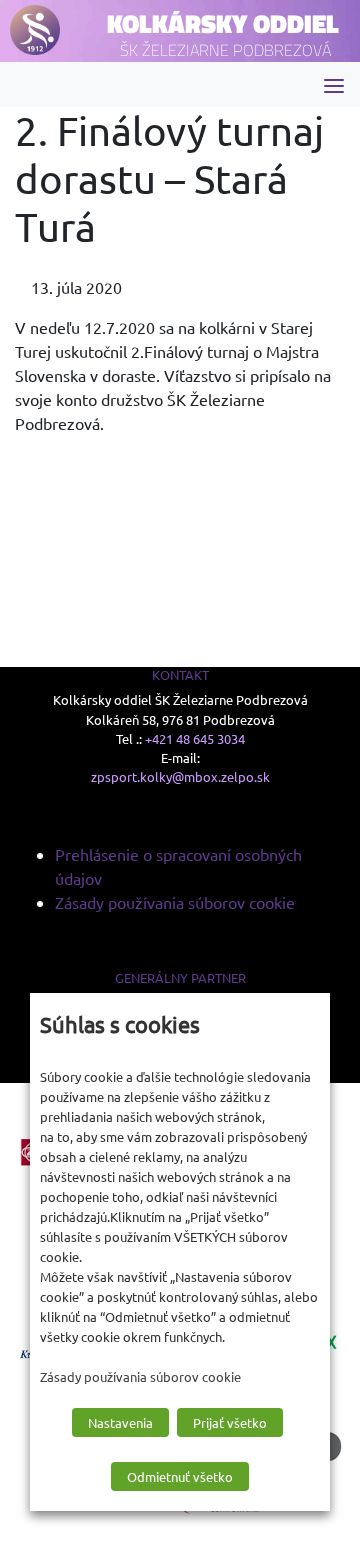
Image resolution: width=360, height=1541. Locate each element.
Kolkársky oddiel (223, 23)
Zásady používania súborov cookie (175, 902)
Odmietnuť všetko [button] (180, 1476)
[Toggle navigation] (334, 84)
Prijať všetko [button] (230, 1422)
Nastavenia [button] (120, 1422)
